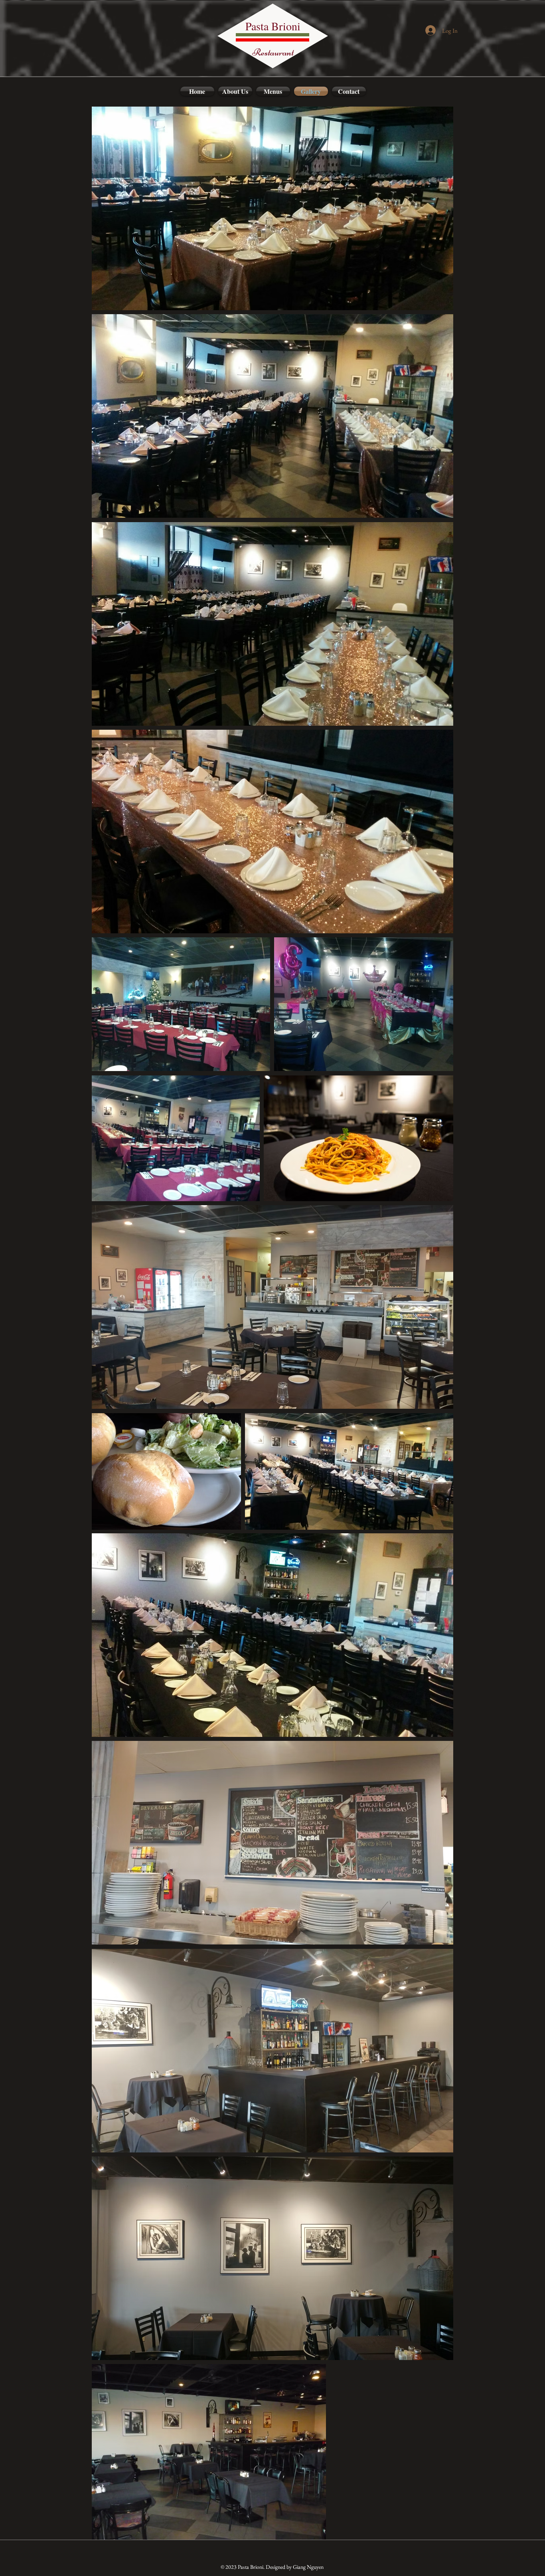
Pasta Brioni (273, 26)
